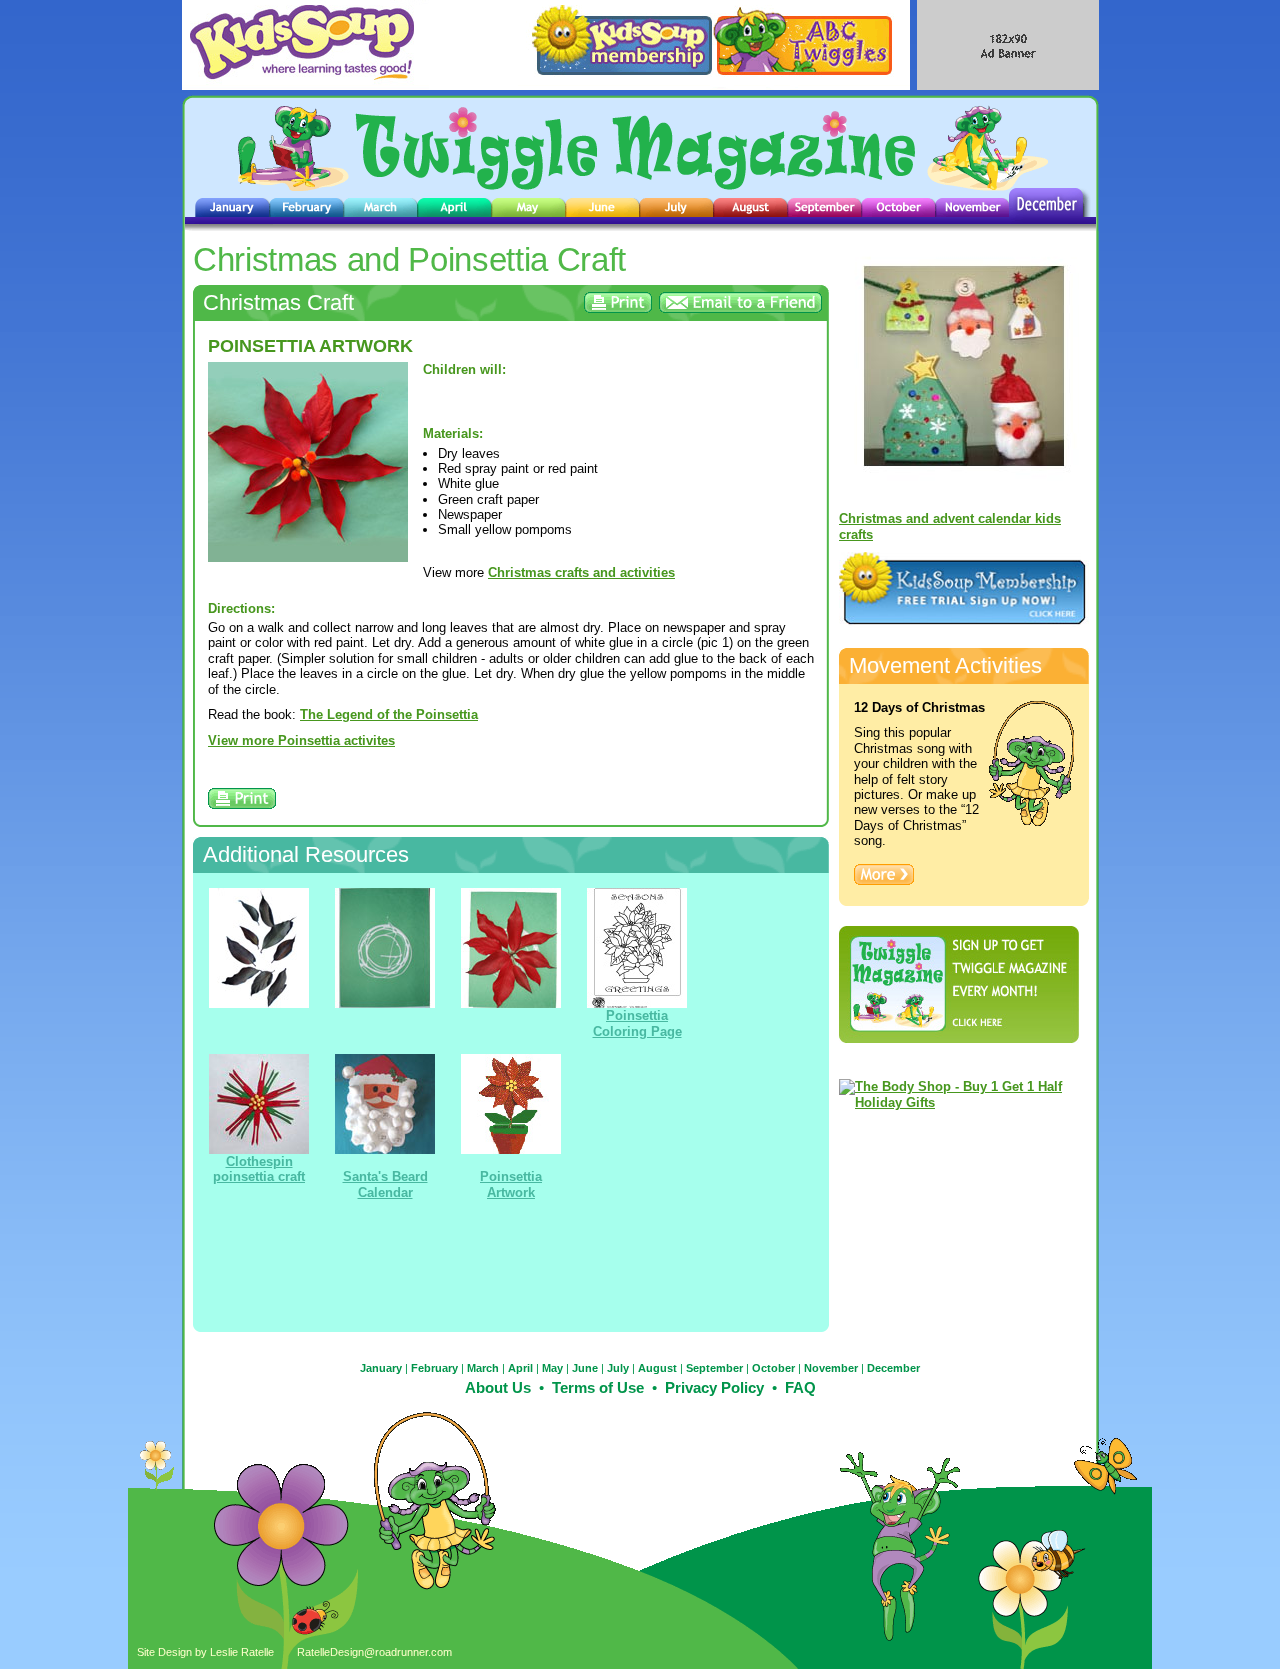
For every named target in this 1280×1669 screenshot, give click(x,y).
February (434, 1368)
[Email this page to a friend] (740, 308)
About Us (498, 1387)
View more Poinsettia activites (301, 740)
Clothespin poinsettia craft (259, 1169)
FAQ (800, 1387)
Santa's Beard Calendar (385, 1184)
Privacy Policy (714, 1387)
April (520, 1368)
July (618, 1368)
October (773, 1368)
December (893, 1368)
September (714, 1368)
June (585, 1368)
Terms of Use (598, 1387)
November (831, 1368)
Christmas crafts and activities (581, 572)
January (381, 1368)
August (657, 1368)
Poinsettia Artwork (511, 1184)
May (552, 1368)
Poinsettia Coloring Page (637, 1023)
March (483, 1368)
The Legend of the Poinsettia (389, 714)
